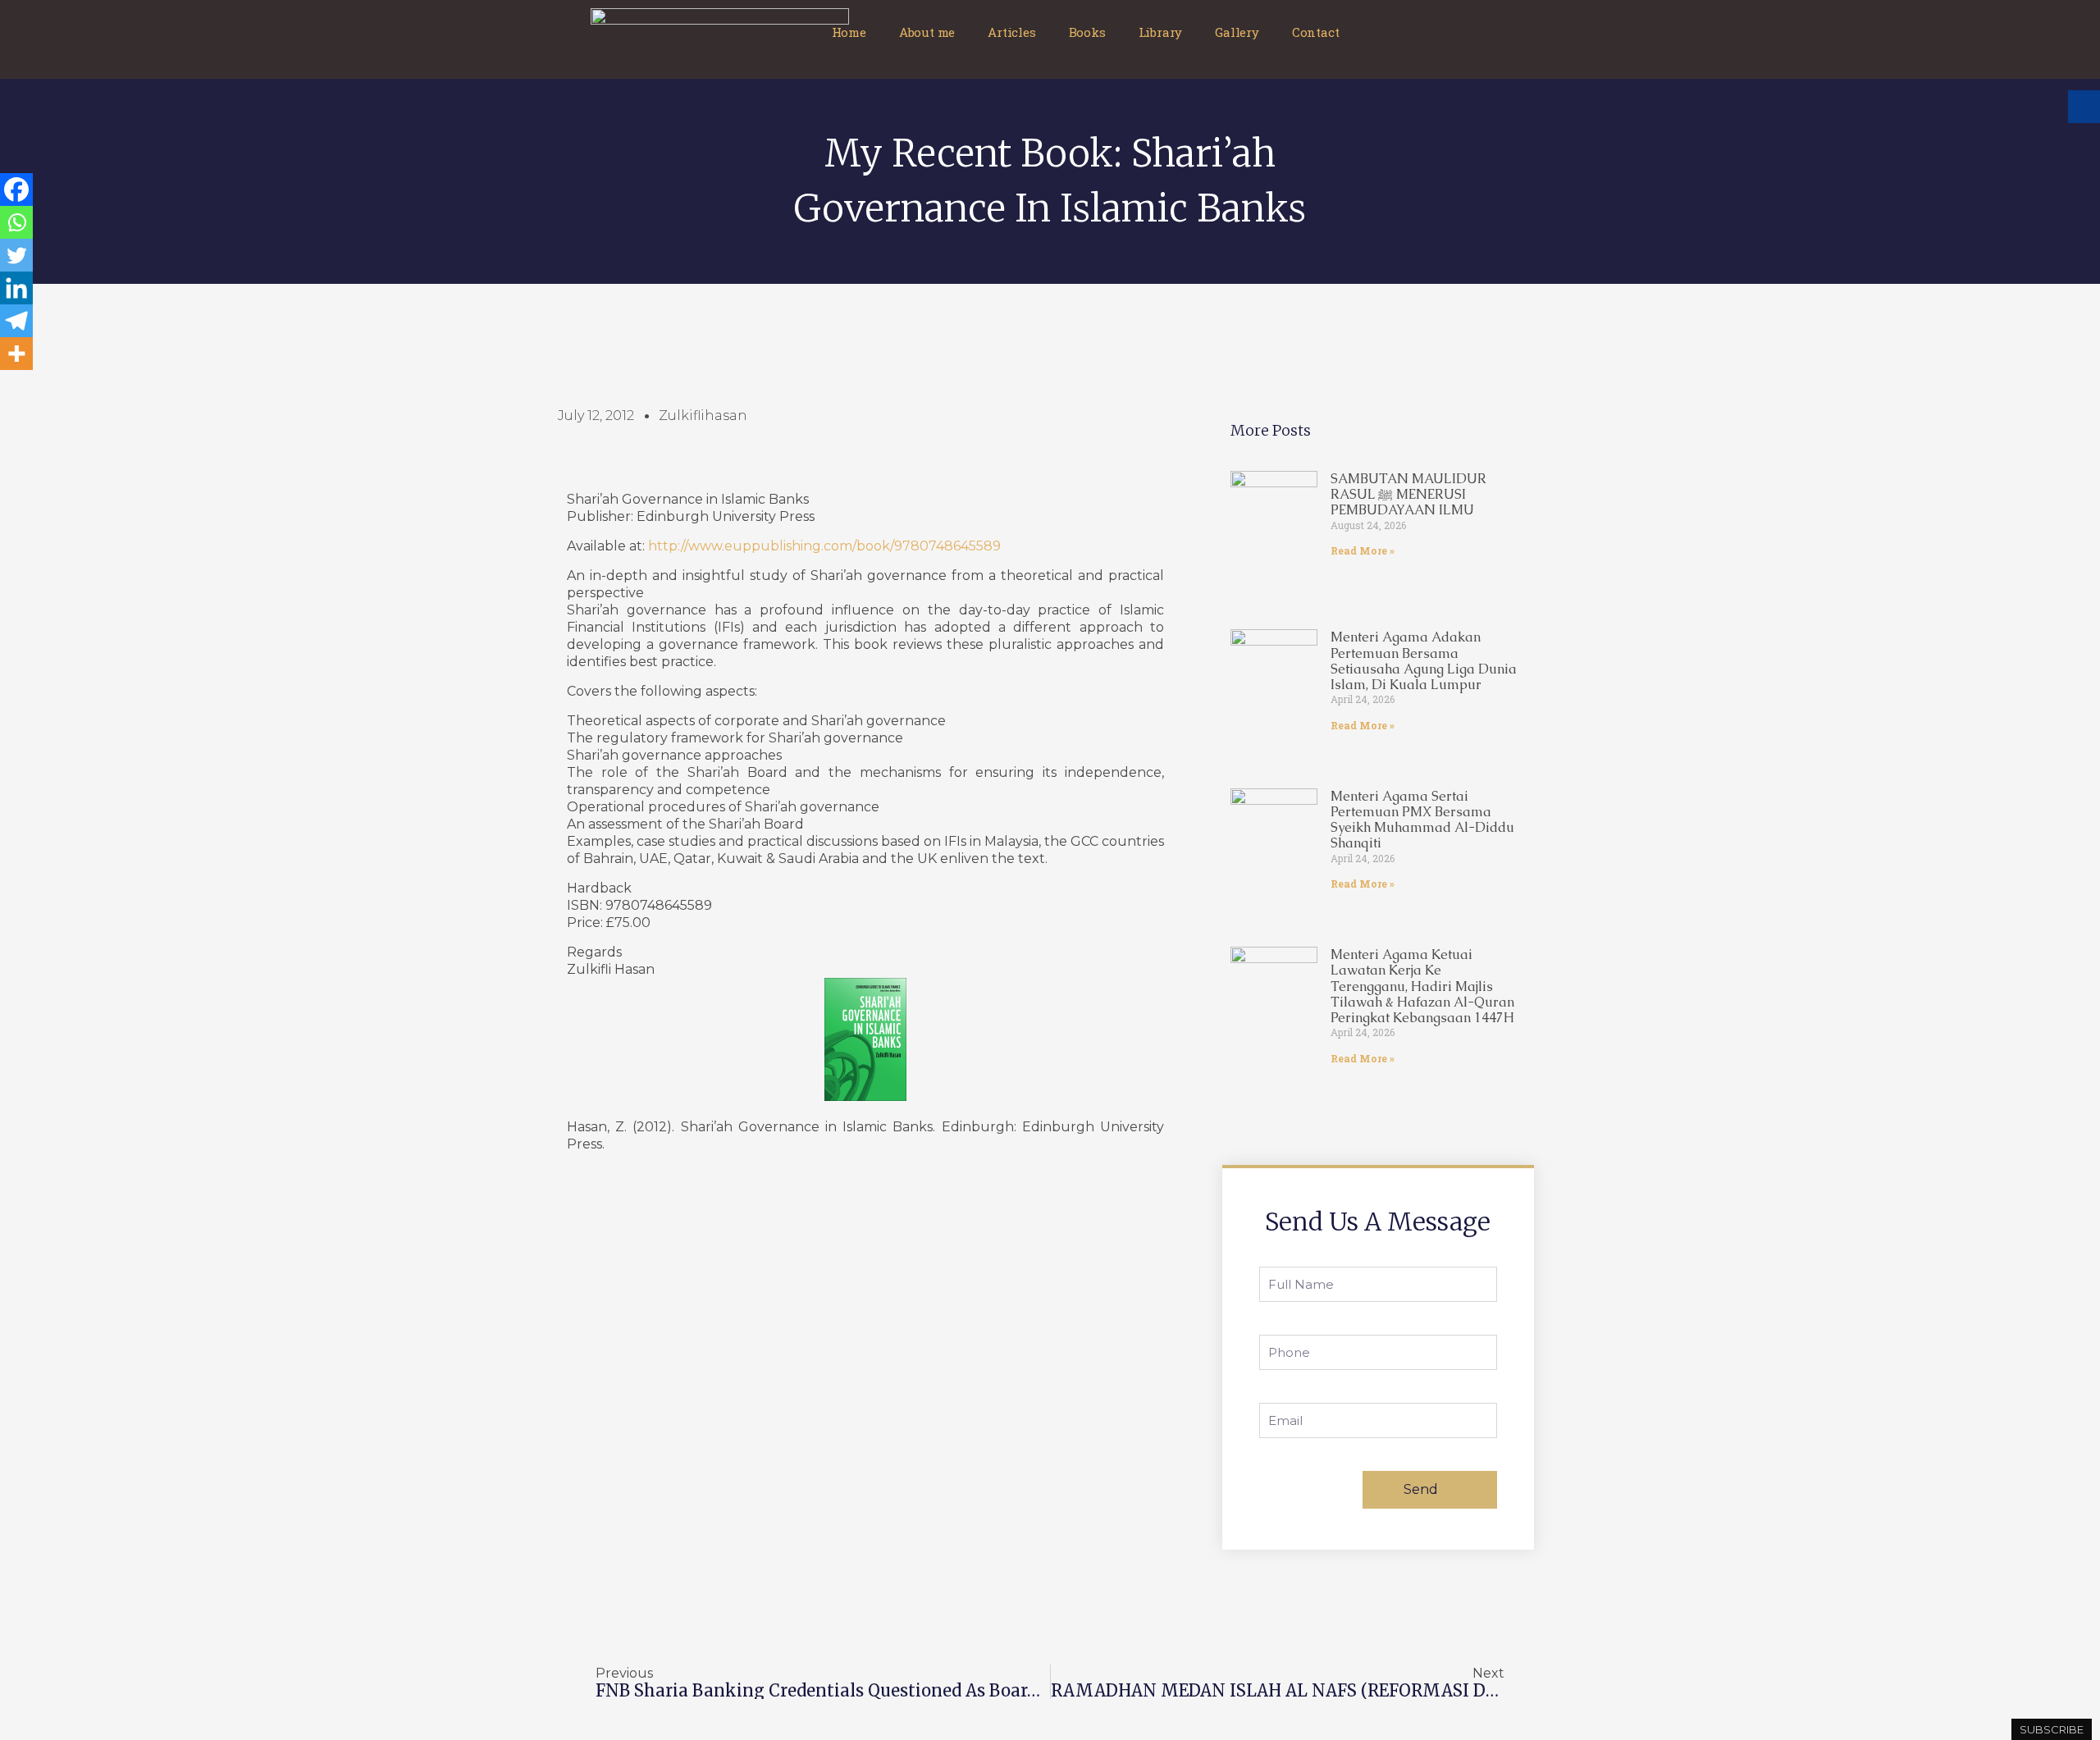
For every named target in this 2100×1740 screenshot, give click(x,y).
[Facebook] (16, 190)
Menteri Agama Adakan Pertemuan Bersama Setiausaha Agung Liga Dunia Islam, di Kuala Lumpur (1424, 661)
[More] (16, 354)
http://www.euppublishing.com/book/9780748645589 (824, 546)
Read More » (1363, 550)
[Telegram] (16, 321)
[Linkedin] (16, 288)
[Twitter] (16, 255)
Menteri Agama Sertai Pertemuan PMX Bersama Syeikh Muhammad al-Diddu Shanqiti (1422, 820)
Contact (1316, 32)
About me (927, 32)
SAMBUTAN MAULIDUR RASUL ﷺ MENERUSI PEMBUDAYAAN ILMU (1408, 494)
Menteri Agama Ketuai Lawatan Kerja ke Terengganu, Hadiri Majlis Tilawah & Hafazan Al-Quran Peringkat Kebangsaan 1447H (1422, 986)
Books (1087, 32)
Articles (1011, 32)
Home (849, 32)
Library (1161, 32)
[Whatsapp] (16, 222)
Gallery (1237, 32)
